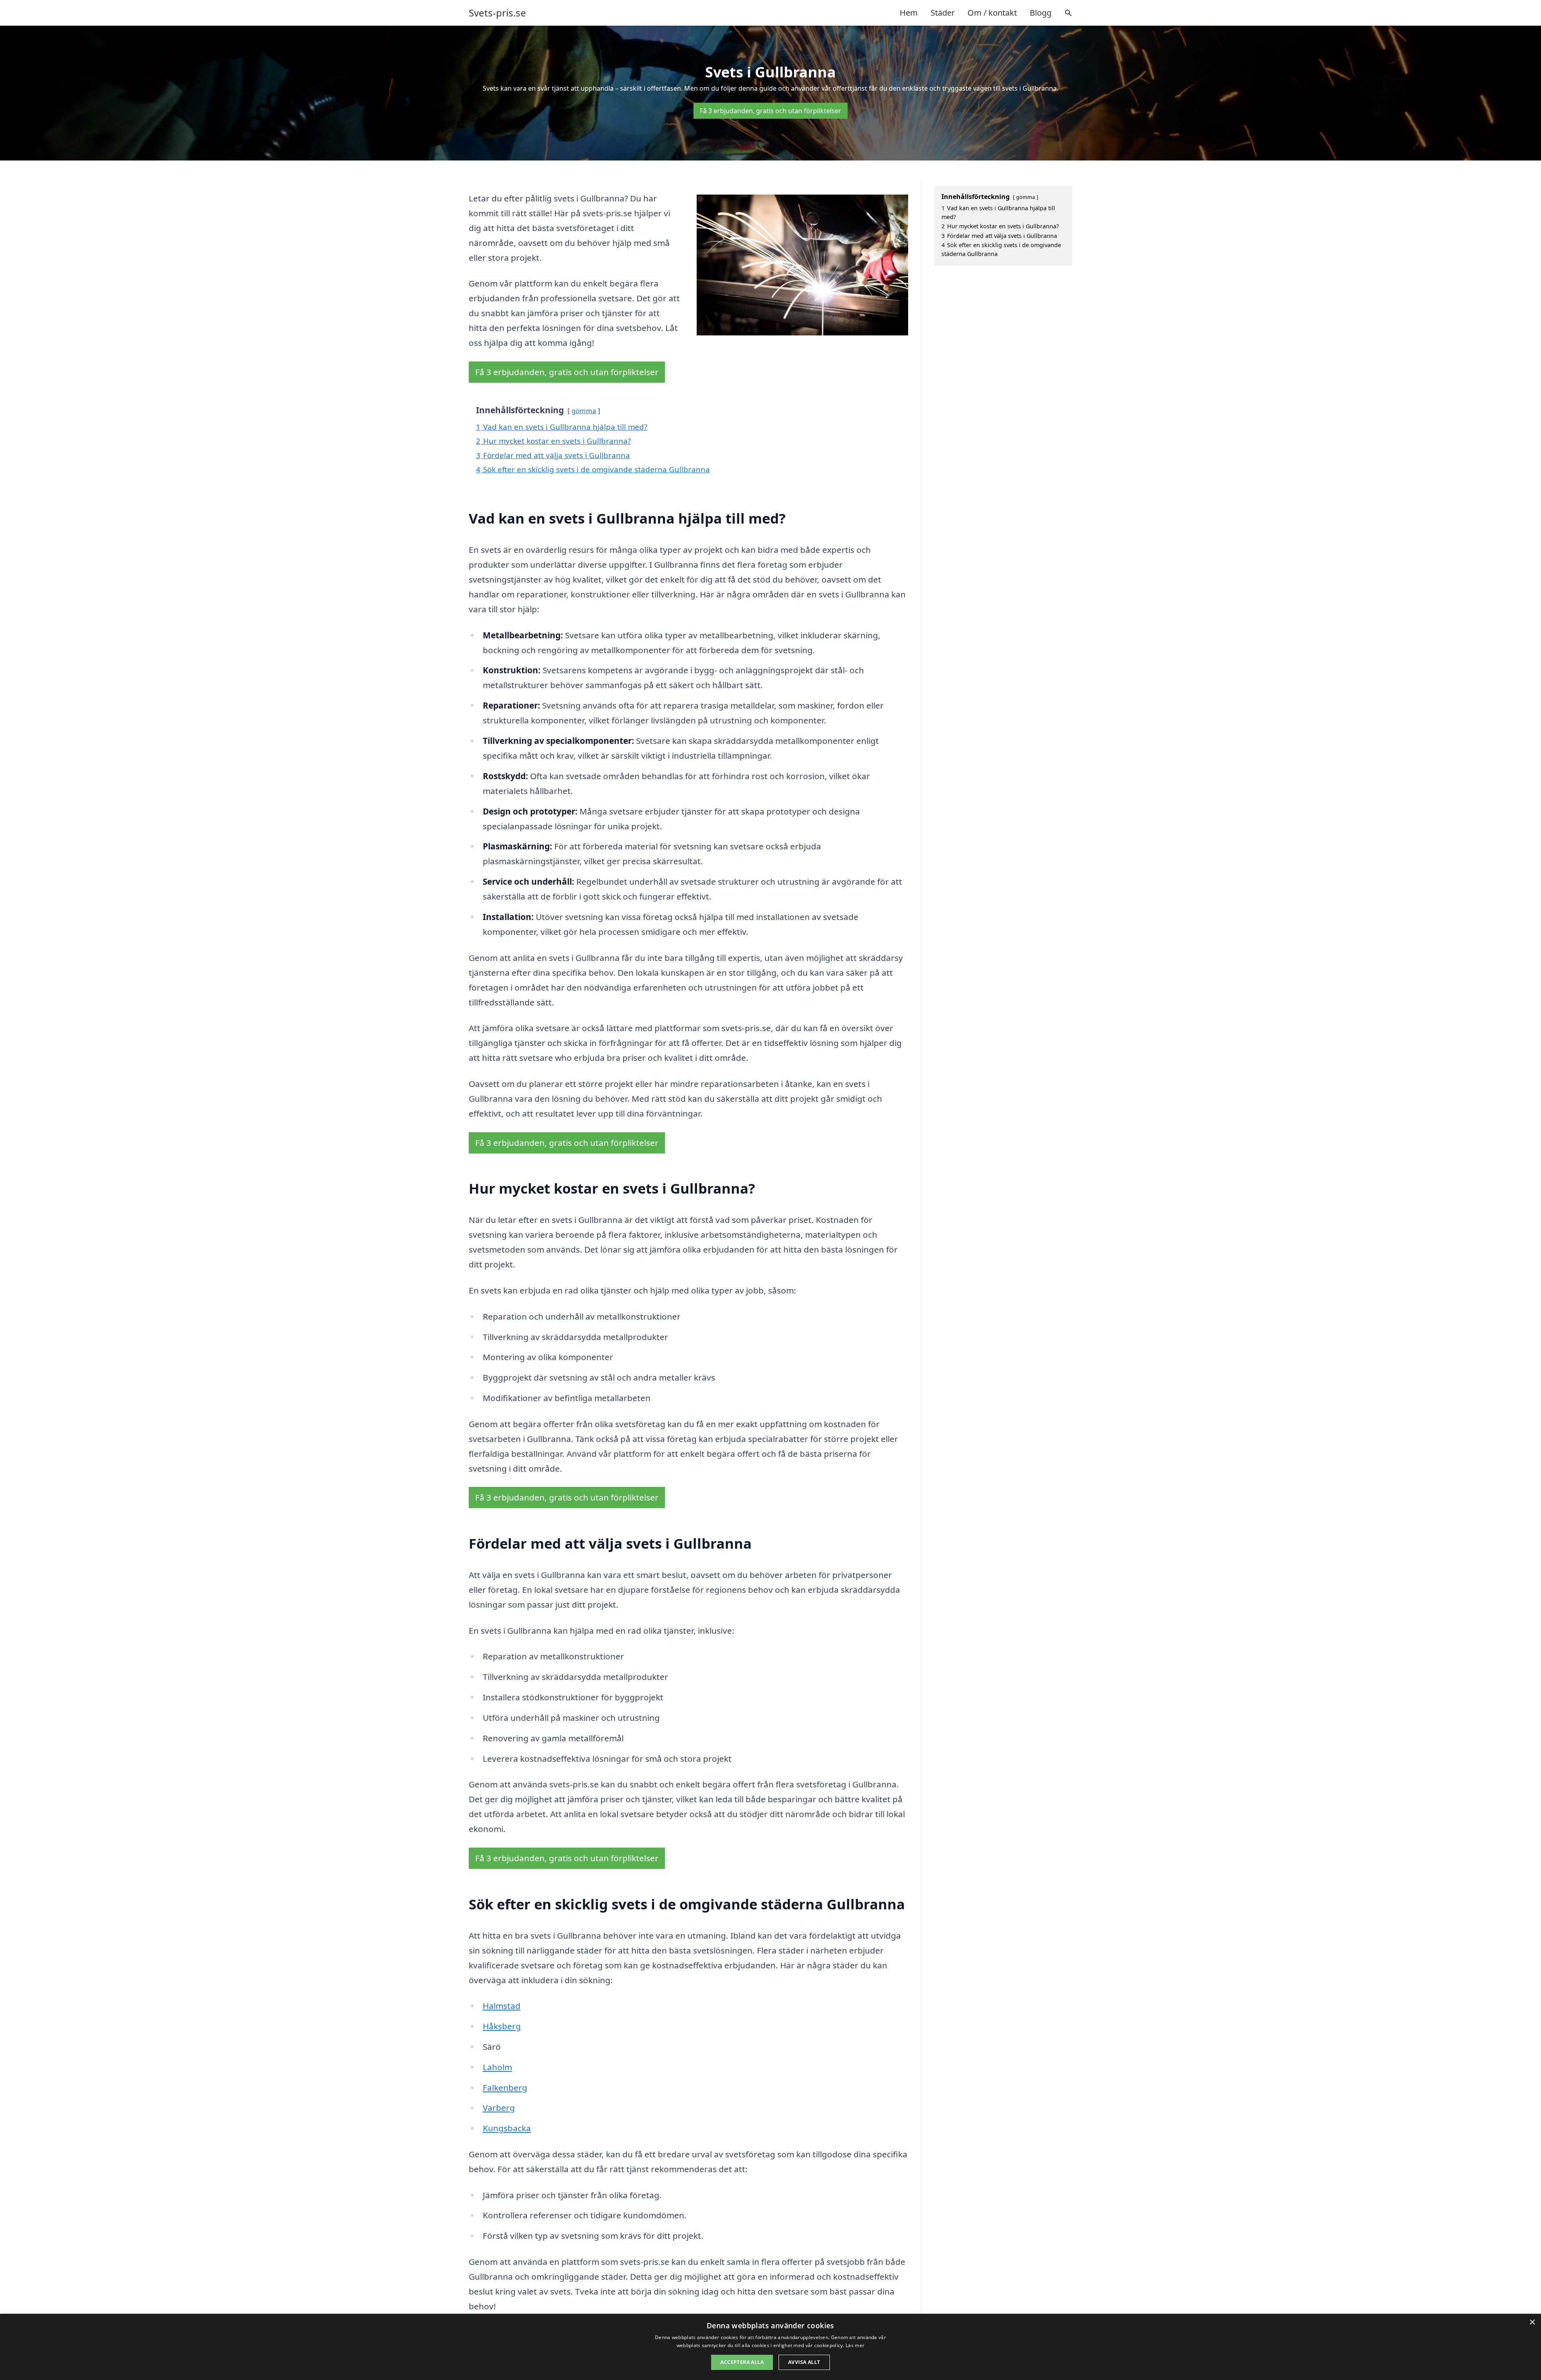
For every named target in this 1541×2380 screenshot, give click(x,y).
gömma (584, 411)
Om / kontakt (992, 13)
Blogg (1041, 13)
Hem (909, 13)
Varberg (499, 2108)
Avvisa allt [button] (804, 2362)
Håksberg (502, 2026)
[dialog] (770, 2347)
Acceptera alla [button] (742, 2362)
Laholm (497, 2067)
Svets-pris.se (497, 13)
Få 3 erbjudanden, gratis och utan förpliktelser (770, 111)
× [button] (1532, 2322)
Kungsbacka (507, 2128)
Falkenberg (505, 2088)
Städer (943, 13)
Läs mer (855, 2345)
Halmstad (502, 2006)
